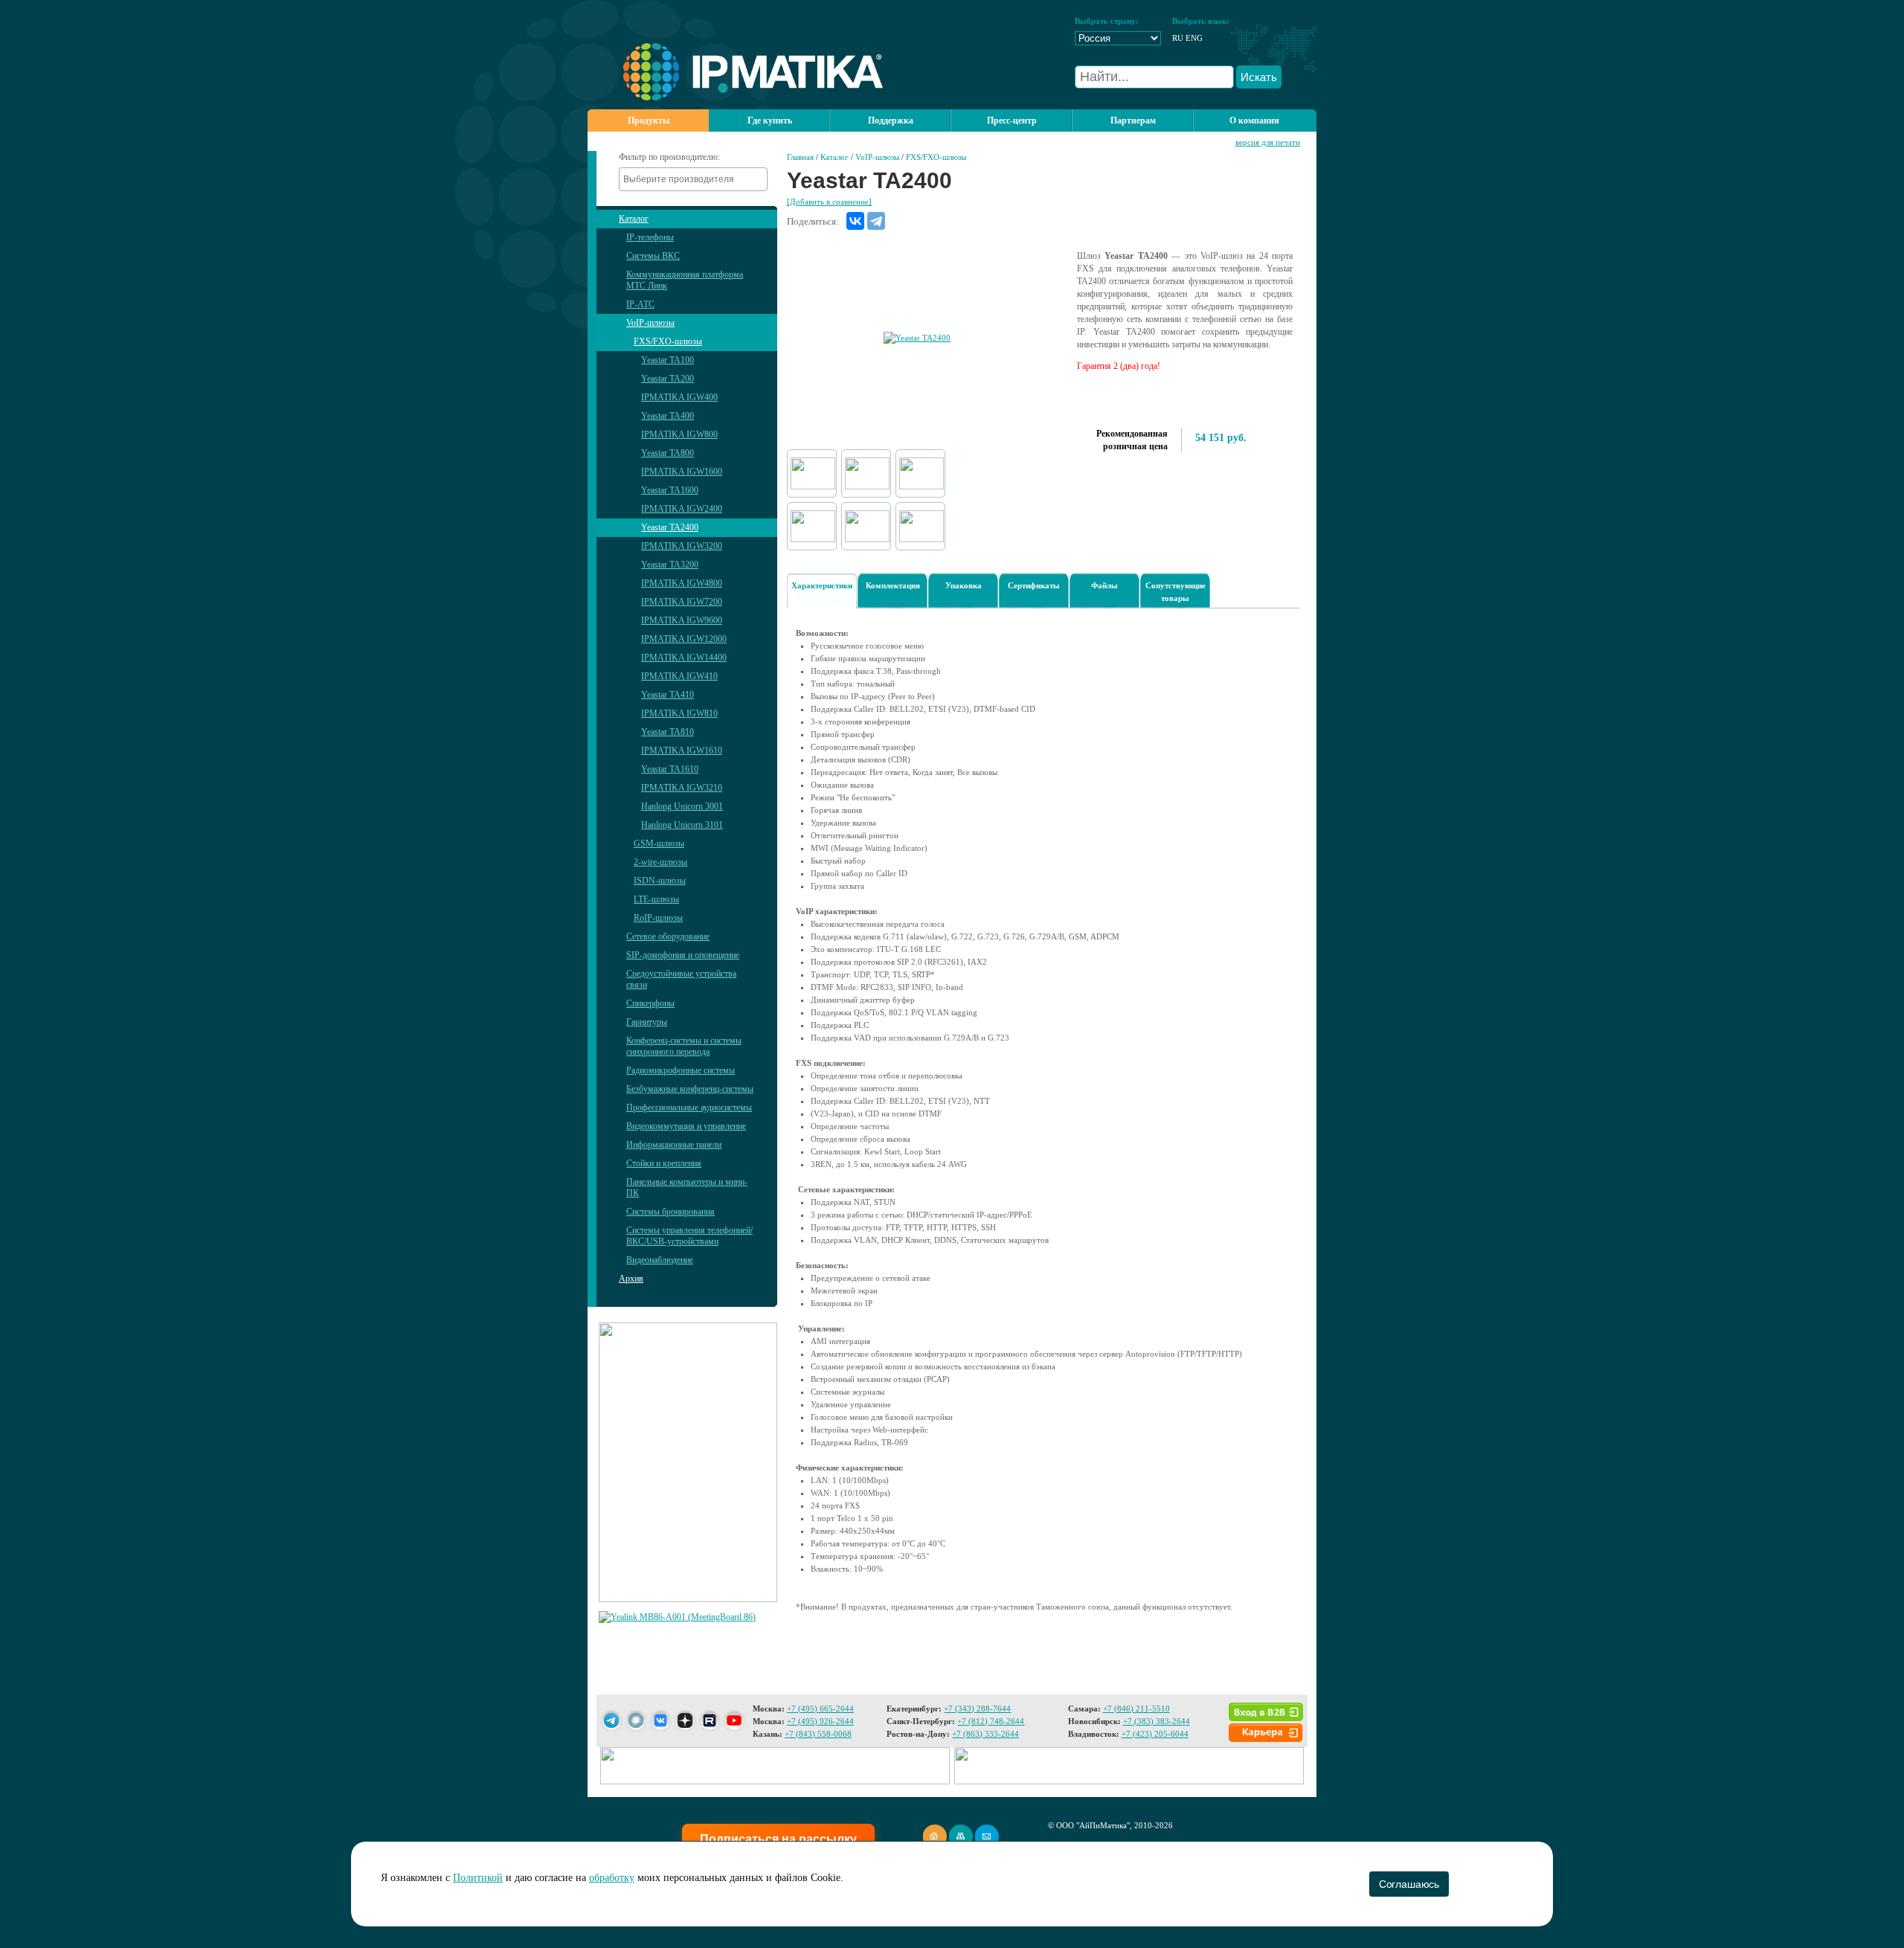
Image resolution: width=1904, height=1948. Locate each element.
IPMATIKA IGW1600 (682, 472)
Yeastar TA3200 (670, 565)
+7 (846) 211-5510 (1136, 1708)
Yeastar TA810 (668, 732)
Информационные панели (674, 1145)
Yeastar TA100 (668, 360)
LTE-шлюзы (656, 899)
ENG (1194, 38)
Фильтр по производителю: (669, 157)
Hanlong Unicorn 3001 (682, 806)
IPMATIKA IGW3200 (682, 546)
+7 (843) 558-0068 (818, 1734)
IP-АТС (640, 304)
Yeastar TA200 (668, 379)
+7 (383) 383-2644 (1157, 1721)
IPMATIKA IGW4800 (682, 583)
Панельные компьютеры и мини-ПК (687, 1187)
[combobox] (693, 179)
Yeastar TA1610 (670, 769)
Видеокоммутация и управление (686, 1126)
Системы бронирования (670, 1212)
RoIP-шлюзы (658, 918)
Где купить (770, 120)
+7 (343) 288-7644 (977, 1708)
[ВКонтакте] (855, 221)
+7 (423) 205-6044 (1155, 1734)
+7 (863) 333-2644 (985, 1734)
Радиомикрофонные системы (681, 1070)
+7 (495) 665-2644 (820, 1708)
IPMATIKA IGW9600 (682, 620)
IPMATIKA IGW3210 (682, 788)
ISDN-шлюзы (660, 881)
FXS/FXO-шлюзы (668, 341)
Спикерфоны (650, 1003)
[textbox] (697, 179)
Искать (1259, 77)
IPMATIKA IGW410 (679, 676)
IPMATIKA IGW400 (679, 397)
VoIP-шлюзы (650, 323)
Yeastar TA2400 (670, 527)
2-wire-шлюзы (660, 862)
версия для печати (1268, 142)
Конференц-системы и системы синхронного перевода (684, 1046)
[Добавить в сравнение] (829, 202)
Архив (631, 1279)
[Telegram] (876, 221)
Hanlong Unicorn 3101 (682, 825)
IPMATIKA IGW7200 (682, 602)
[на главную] (735, 97)
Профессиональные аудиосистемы (689, 1108)
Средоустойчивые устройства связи (681, 979)
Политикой (478, 1878)
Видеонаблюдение (660, 1260)
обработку (612, 1878)
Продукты (649, 120)
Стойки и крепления (664, 1163)
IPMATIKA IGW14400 (684, 658)
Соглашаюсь (1409, 1884)
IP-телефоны (650, 237)
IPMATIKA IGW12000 (684, 639)
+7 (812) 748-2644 (991, 1721)
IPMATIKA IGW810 (679, 713)
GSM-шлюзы (659, 843)
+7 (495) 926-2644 (820, 1721)
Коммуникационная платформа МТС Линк (685, 280)
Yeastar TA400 (668, 416)
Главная (800, 157)
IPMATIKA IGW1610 (682, 750)
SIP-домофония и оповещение (683, 955)
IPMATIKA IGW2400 (682, 509)
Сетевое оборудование (668, 936)
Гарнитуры (647, 1022)
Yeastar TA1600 (670, 490)
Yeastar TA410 (668, 695)
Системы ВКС (653, 256)
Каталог (634, 219)
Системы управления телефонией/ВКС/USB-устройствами (689, 1236)
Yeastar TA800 (668, 453)
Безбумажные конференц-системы (690, 1089)
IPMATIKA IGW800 (679, 434)
